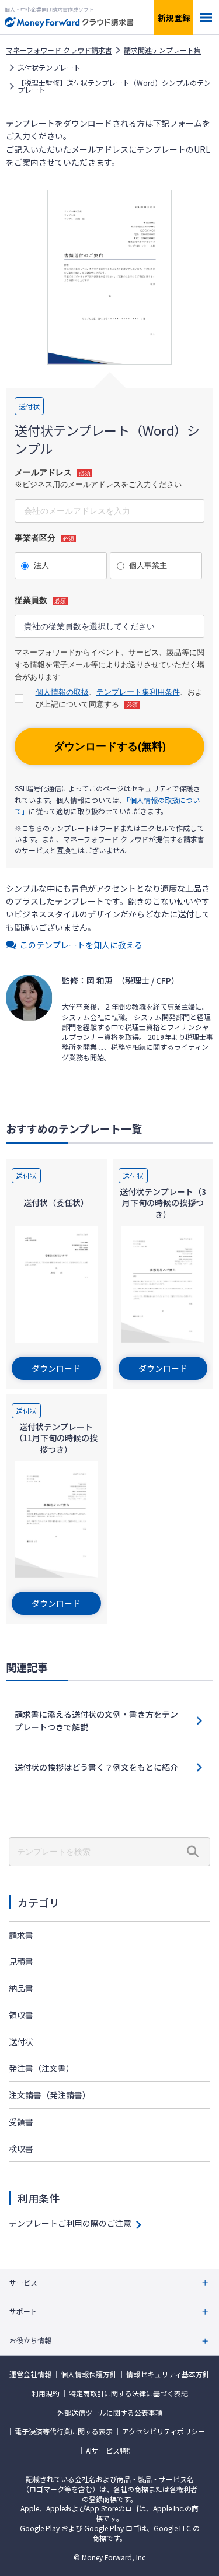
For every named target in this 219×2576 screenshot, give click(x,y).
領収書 (21, 2015)
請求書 (21, 1935)
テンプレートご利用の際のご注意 (70, 2223)
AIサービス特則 (110, 2451)
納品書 (21, 1988)
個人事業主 (148, 565)
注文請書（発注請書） (50, 2095)
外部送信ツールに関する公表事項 (110, 2413)
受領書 (21, 2122)
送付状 (21, 2042)
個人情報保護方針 (89, 2374)
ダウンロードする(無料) (110, 746)
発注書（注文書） (41, 2068)
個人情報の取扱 (62, 692)
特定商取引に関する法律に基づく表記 (128, 2393)
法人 (41, 565)
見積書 (21, 1961)
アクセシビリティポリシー (164, 2431)
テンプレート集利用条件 (138, 692)
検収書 (21, 2149)
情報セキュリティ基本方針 (168, 2374)
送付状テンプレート (49, 68)
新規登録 (174, 17)
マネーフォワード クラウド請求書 (59, 50)
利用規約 (46, 2393)
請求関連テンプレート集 (162, 50)
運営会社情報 (30, 2374)
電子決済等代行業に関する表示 (64, 2431)
